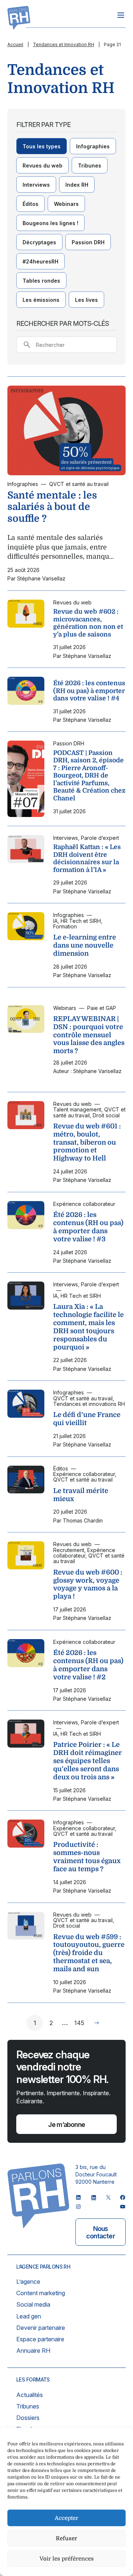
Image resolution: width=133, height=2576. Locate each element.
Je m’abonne (66, 2125)
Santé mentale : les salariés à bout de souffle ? (52, 507)
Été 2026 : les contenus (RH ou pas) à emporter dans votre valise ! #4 (89, 691)
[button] (42, 146)
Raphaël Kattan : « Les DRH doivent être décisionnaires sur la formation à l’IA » (87, 858)
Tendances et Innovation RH (64, 44)
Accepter (66, 2518)
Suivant (97, 2023)
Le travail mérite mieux (81, 1495)
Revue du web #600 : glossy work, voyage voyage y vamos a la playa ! (88, 1584)
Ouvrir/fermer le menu (121, 15)
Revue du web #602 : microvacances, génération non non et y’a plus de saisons (88, 623)
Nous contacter (100, 2232)
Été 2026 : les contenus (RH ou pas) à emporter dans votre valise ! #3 (88, 1227)
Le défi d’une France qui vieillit (87, 1419)
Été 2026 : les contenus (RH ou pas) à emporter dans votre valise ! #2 (88, 1665)
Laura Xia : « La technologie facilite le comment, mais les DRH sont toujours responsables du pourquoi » (88, 1327)
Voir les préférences (67, 2559)
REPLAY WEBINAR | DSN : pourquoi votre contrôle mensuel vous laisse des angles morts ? (89, 1035)
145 (79, 2023)
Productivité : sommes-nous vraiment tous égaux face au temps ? (87, 1857)
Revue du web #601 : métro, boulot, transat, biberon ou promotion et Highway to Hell (87, 1142)
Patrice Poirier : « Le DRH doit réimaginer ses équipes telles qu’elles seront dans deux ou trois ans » (88, 1761)
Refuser (66, 2538)
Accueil (15, 44)
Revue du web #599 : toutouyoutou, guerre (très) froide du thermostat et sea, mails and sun (89, 1953)
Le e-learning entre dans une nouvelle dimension (85, 945)
